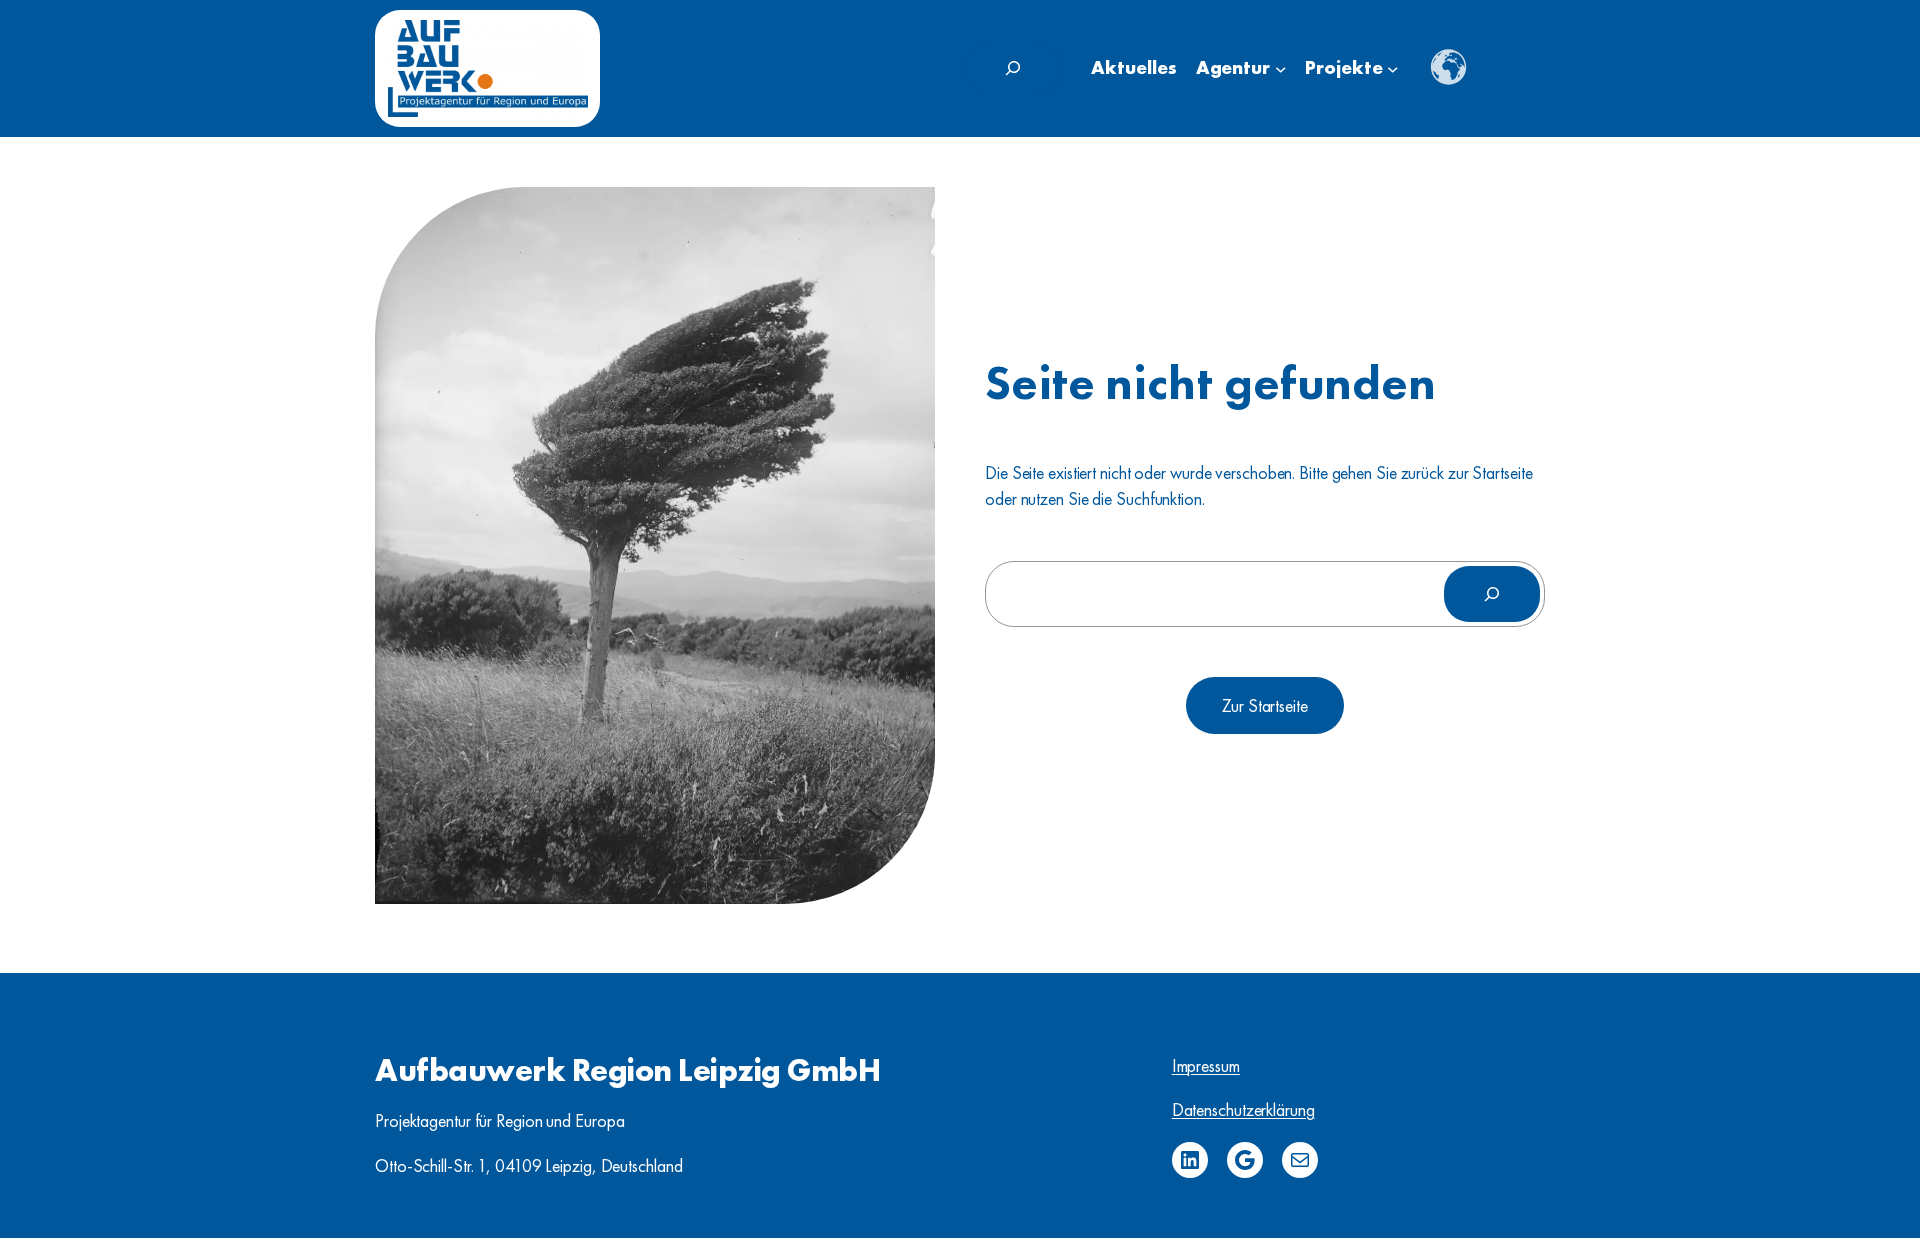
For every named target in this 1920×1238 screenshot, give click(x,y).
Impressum (1206, 1065)
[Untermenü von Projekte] (1393, 69)
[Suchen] (1492, 594)
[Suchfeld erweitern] (1013, 68)
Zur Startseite (1265, 705)
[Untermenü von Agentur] (1281, 69)
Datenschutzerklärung (1243, 1109)
